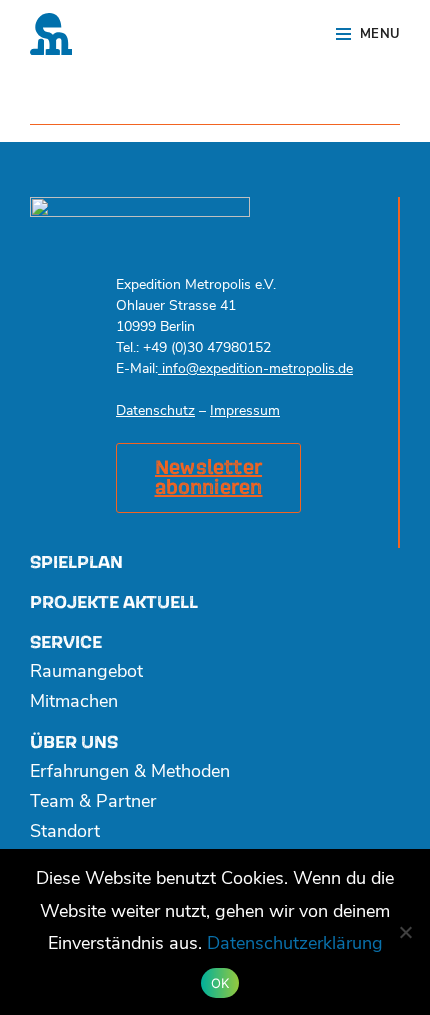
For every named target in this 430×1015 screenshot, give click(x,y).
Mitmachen (74, 703)
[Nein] (405, 932)
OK (220, 983)
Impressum (245, 411)
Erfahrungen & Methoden (130, 773)
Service (66, 642)
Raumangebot (86, 673)
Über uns (74, 742)
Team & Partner (93, 803)
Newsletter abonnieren (209, 478)
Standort (65, 833)
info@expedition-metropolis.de (255, 369)
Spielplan (76, 562)
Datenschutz (155, 411)
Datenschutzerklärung (295, 945)
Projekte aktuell (114, 602)
